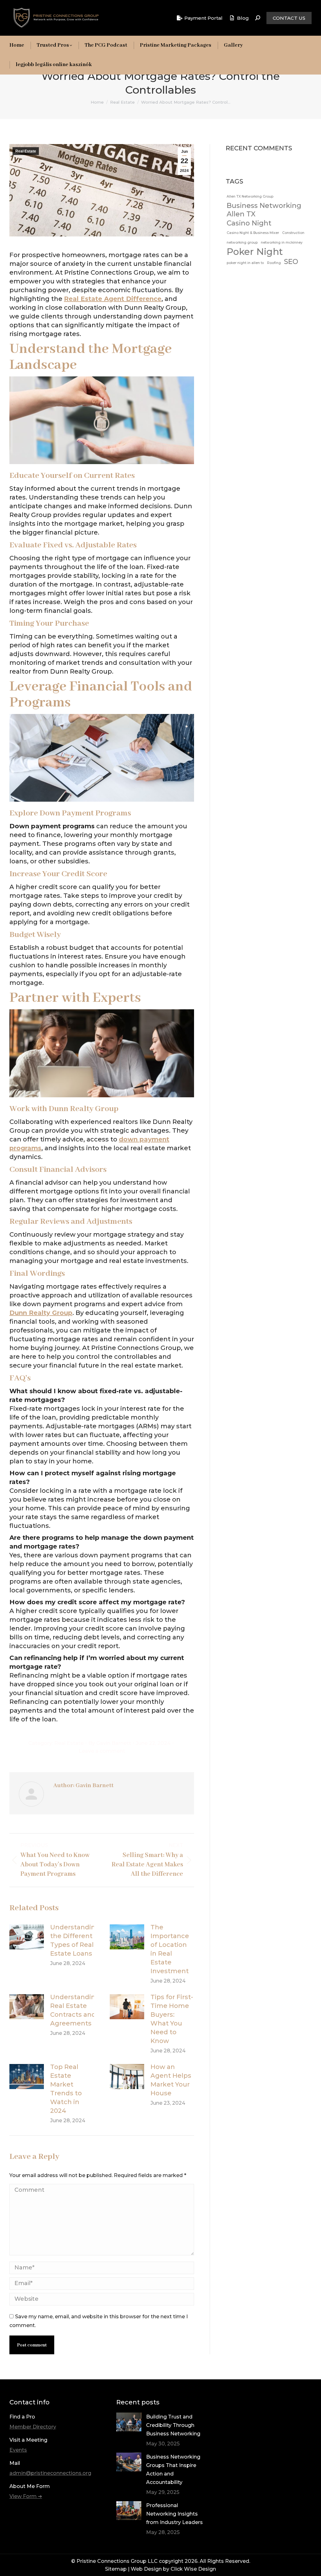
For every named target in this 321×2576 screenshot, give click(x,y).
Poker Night (255, 252)
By (110, 1743)
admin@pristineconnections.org (50, 2473)
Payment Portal (203, 18)
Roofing (274, 263)
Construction (293, 233)
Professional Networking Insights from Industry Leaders (174, 2514)
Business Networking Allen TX (264, 210)
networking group (242, 243)
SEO (291, 261)
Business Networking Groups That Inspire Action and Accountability (173, 2470)
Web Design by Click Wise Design (173, 2569)
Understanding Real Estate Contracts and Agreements (75, 2010)
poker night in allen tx (245, 263)
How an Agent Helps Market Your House (171, 2080)
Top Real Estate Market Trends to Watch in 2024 (66, 2089)
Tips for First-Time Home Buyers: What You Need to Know (172, 2019)
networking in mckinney (282, 243)
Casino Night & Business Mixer (253, 233)
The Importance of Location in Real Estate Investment (170, 1949)
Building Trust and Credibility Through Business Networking (173, 2425)
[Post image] (27, 1937)
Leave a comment (102, 1751)
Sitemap (116, 2569)
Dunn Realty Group (41, 1313)
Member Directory (33, 2427)
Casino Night (249, 223)
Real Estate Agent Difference (113, 299)
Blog (243, 18)
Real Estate (26, 151)
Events (18, 2450)
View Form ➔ (26, 2496)
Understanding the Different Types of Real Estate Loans (75, 1940)
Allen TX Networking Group (250, 197)
